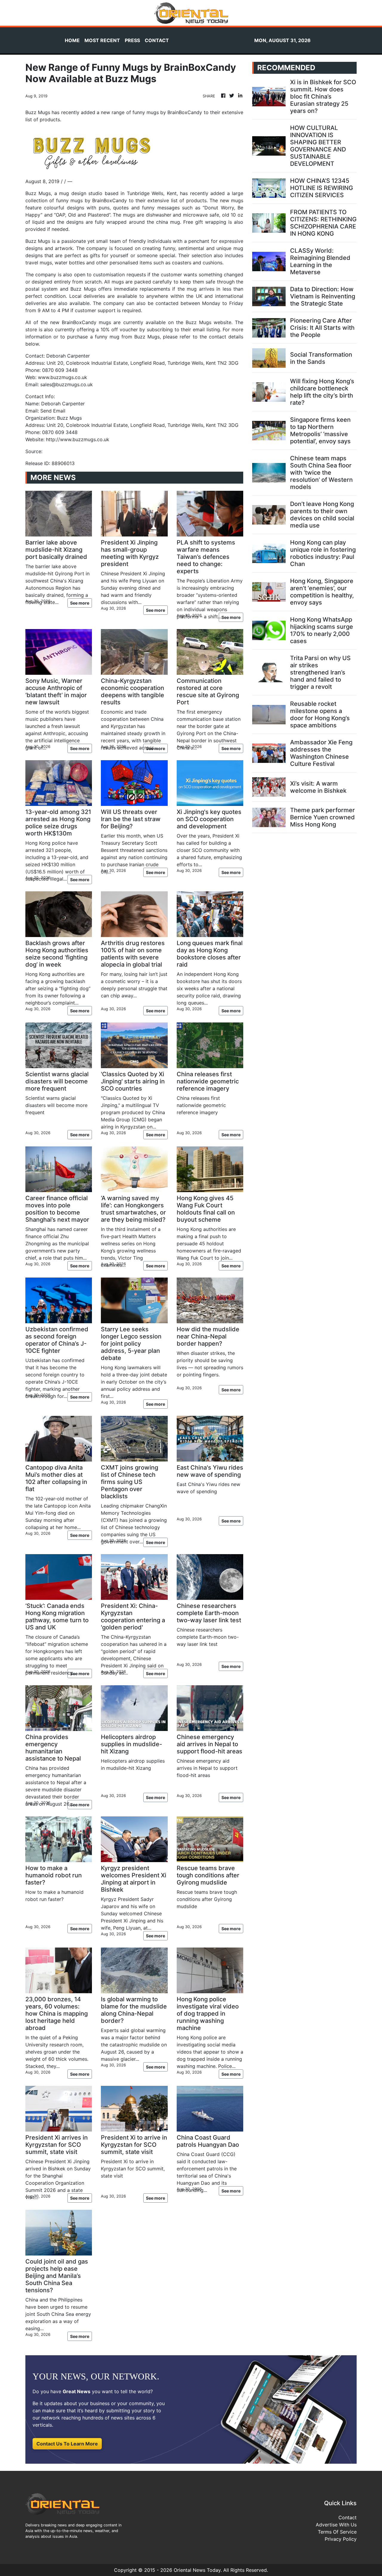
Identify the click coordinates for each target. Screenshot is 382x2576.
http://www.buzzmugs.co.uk (78, 439)
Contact (348, 2517)
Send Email (53, 411)
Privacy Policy (341, 2539)
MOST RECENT (102, 40)
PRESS (132, 40)
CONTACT (157, 40)
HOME (72, 40)
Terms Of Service (337, 2532)
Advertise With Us (336, 2525)
